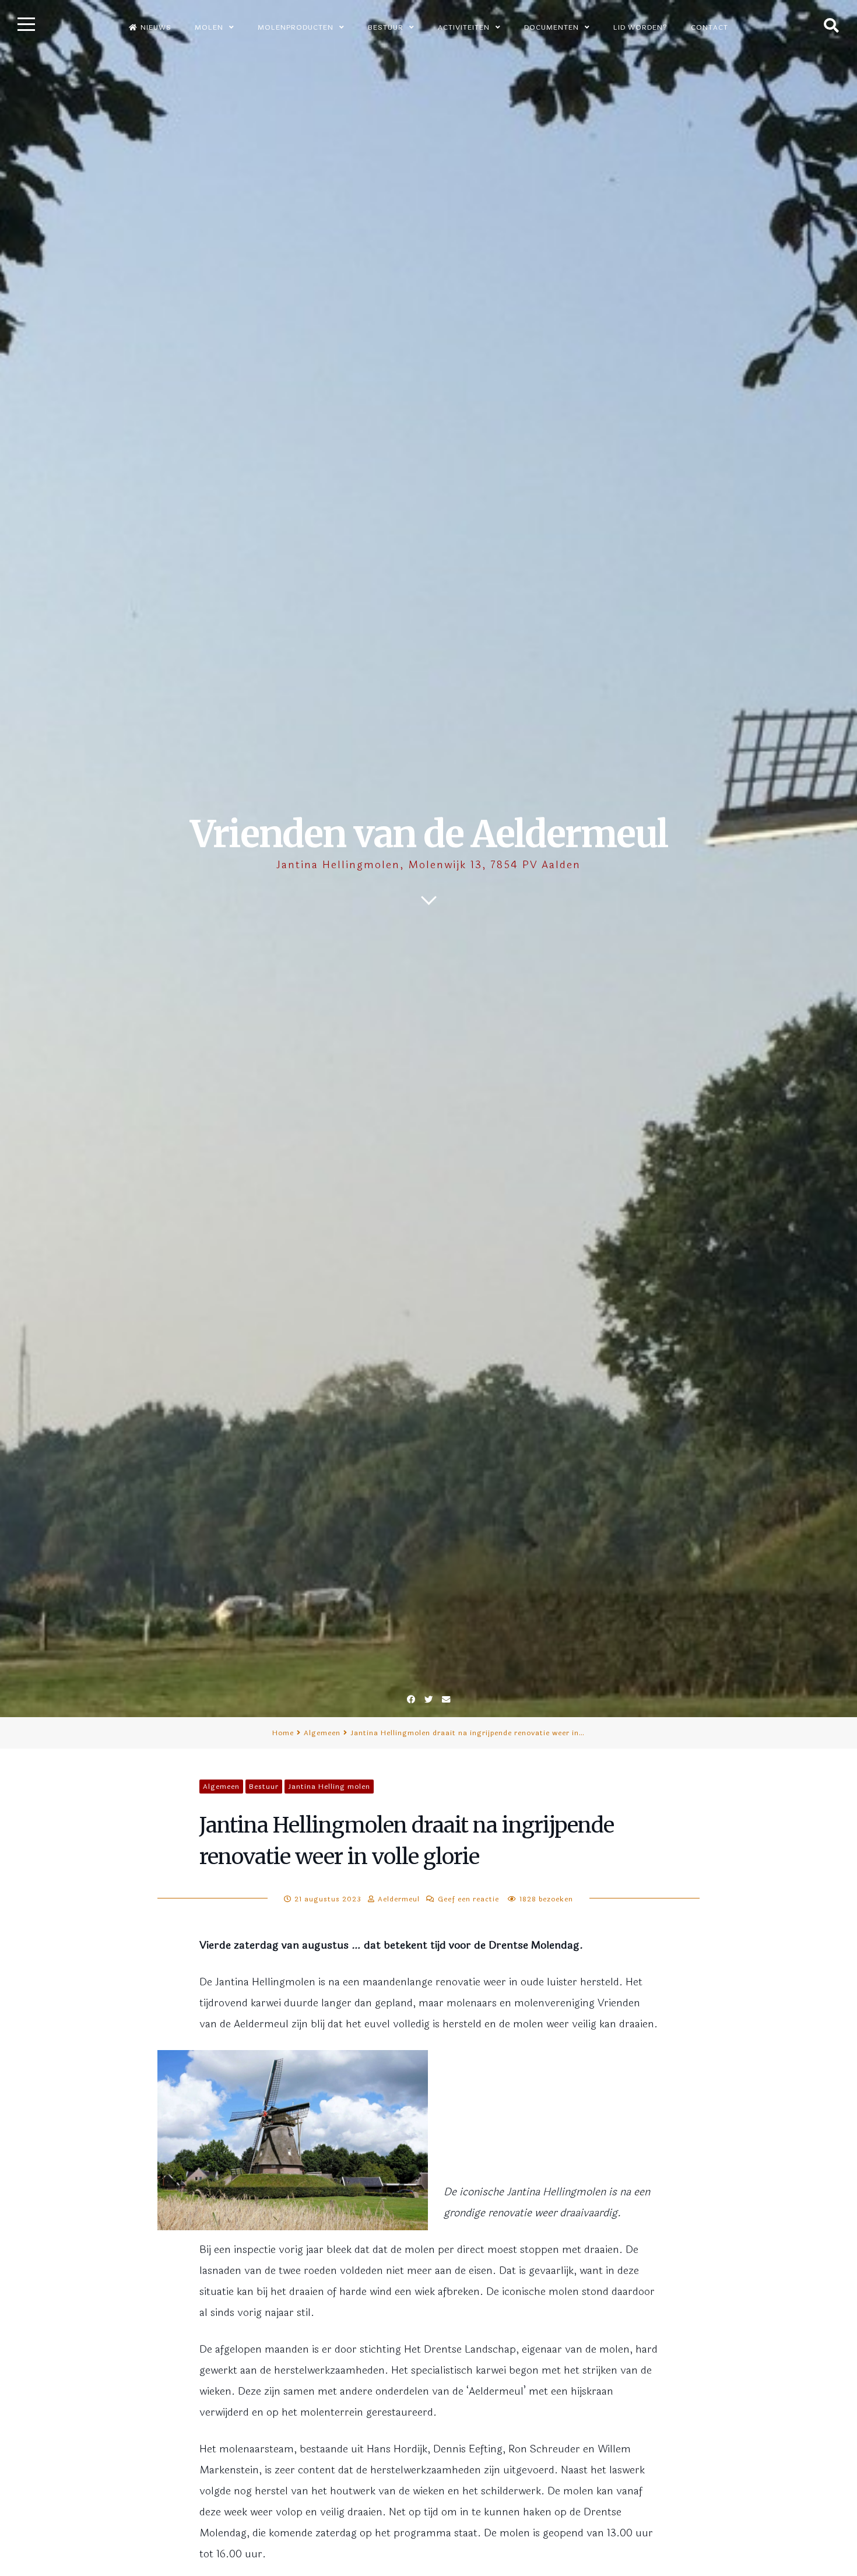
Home (283, 1733)
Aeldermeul (399, 1899)
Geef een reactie (468, 1899)
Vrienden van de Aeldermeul (429, 834)
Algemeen (322, 1733)
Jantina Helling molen (329, 1787)
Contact (710, 27)
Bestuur (264, 1787)
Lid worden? (640, 27)
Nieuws (156, 27)
